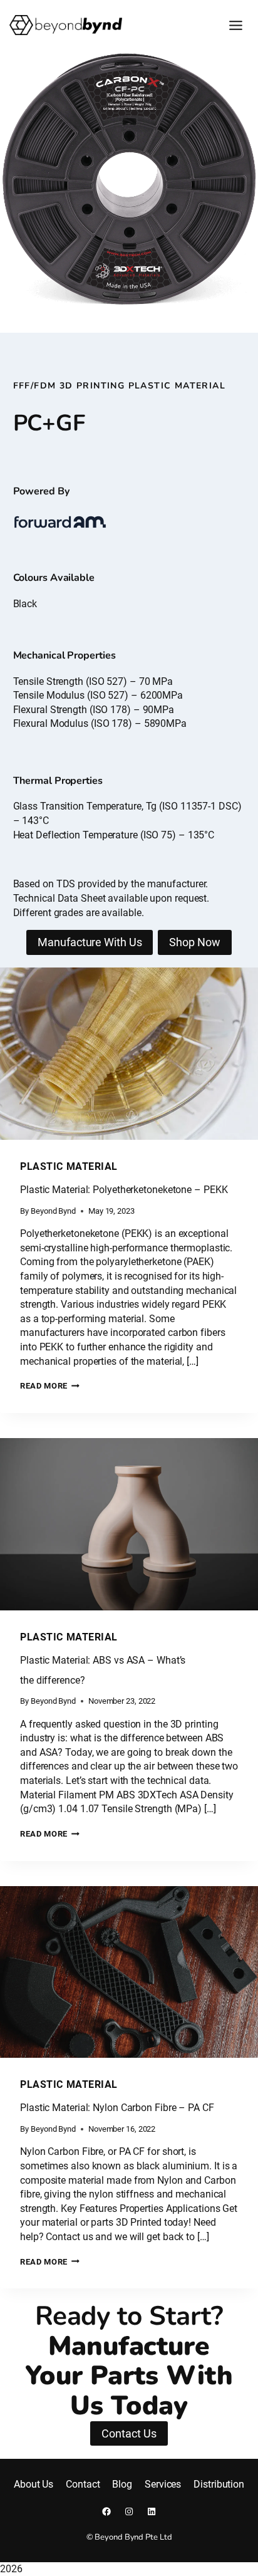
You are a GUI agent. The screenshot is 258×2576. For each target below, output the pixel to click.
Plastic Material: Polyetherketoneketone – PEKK (124, 1190)
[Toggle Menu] (236, 25)
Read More (50, 1386)
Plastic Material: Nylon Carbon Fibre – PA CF (117, 2108)
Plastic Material (69, 1166)
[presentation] (129, 1054)
